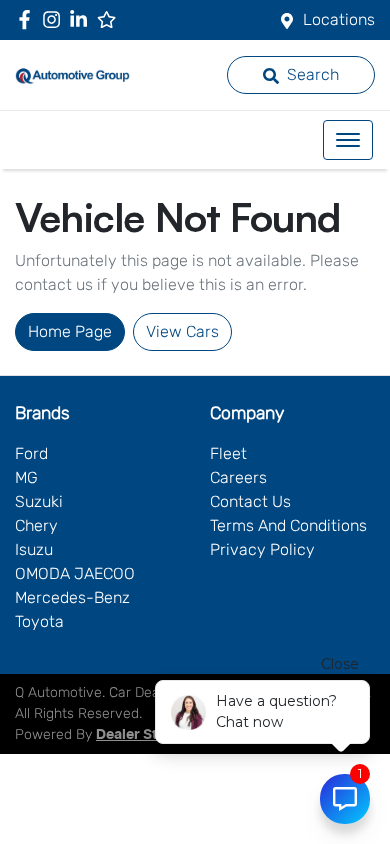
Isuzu (34, 549)
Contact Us (250, 501)
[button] (348, 140)
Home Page (70, 331)
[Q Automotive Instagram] (55, 19)
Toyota (39, 621)
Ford (31, 453)
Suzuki (39, 501)
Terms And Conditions (288, 525)
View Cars (182, 331)
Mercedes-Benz (72, 597)
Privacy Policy (262, 549)
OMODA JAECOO (75, 573)
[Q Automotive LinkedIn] (82, 19)
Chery (36, 525)
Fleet (228, 453)
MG (26, 477)
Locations (339, 19)
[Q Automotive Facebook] (28, 19)
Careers (238, 477)
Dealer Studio (142, 735)
